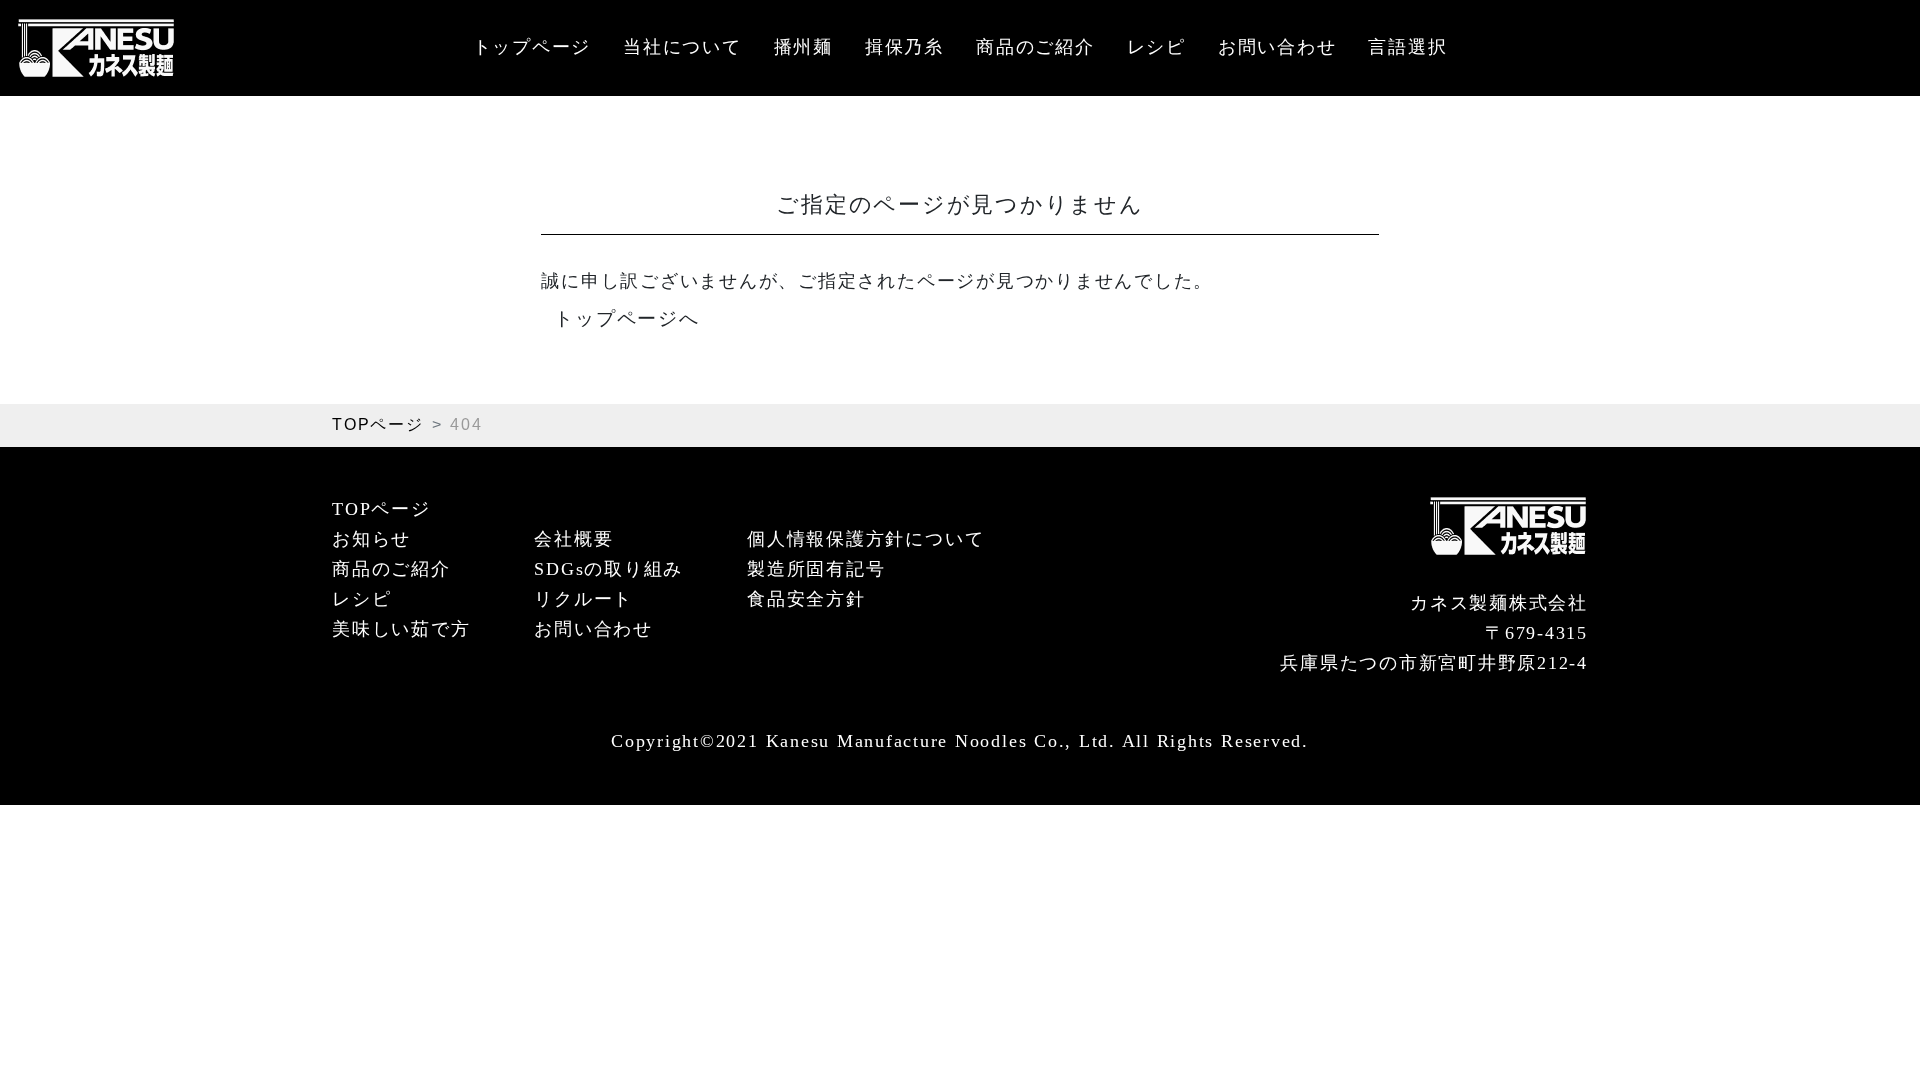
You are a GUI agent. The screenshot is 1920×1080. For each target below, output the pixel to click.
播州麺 (803, 47)
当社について (682, 47)
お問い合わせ (1277, 47)
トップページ (532, 47)
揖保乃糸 (904, 47)
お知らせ (371, 539)
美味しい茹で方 (401, 629)
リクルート (583, 599)
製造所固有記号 (816, 569)
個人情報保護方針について (865, 539)
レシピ (1156, 47)
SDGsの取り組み (608, 569)
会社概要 (573, 539)
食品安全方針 (806, 599)
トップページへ (626, 318)
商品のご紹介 (1035, 47)
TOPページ (378, 424)
